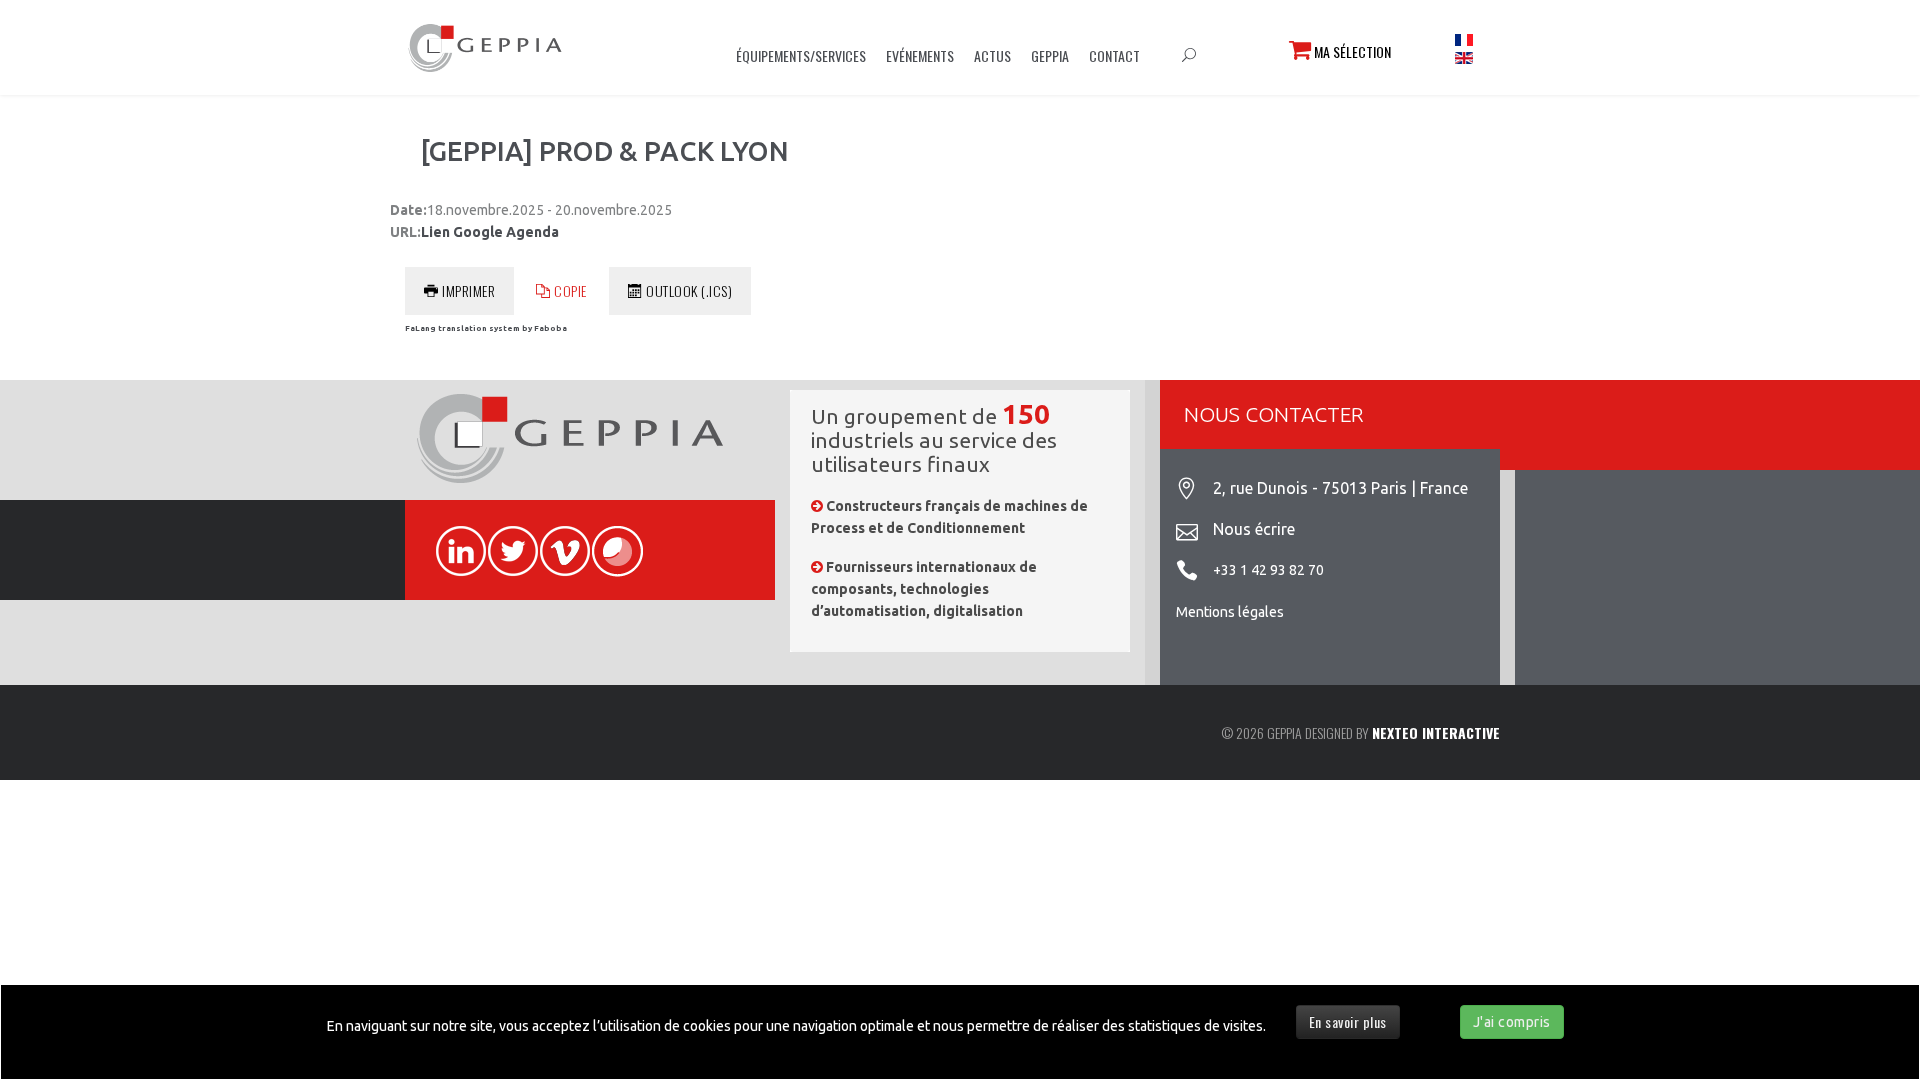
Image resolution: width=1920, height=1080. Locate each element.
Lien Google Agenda (490, 232)
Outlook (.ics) (689, 290)
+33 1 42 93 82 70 (1268, 570)
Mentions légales (1230, 612)
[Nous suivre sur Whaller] (608, 540)
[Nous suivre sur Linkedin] (452, 540)
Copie (570, 290)
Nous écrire (1254, 529)
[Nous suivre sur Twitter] (504, 540)
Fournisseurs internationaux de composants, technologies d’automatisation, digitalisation (924, 589)
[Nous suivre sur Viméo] (556, 540)
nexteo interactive (1436, 732)
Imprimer (468, 290)
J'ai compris (1512, 1022)
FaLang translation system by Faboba (486, 328)
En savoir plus (1348, 1021)
